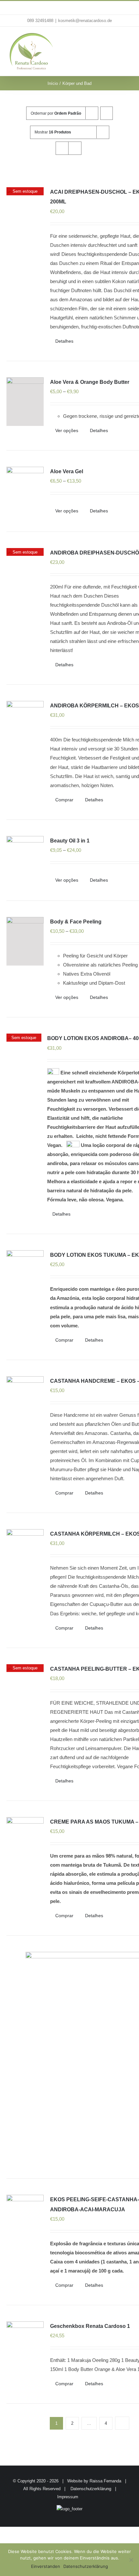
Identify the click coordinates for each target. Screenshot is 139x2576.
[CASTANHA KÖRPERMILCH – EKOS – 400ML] (25, 1553)
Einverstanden (46, 2566)
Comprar (64, 800)
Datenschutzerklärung (91, 2489)
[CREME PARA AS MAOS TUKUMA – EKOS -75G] (25, 1841)
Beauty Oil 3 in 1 (70, 841)
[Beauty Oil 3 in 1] (25, 860)
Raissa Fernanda (105, 2481)
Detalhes (64, 341)
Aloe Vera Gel (67, 471)
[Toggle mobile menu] (127, 40)
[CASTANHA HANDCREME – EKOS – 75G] (25, 1401)
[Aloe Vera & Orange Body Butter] (25, 402)
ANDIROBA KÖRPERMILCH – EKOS (95, 706)
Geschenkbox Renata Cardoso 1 (90, 2326)
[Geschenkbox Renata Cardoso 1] (25, 2346)
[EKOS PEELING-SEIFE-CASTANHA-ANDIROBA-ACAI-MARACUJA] (25, 2217)
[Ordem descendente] (107, 113)
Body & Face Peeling (76, 922)
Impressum (68, 2497)
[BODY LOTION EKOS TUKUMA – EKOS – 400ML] (25, 1275)
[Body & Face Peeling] (25, 941)
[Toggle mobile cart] (115, 40)
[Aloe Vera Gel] (25, 491)
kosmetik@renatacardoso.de (85, 21)
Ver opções (67, 430)
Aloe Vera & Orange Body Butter (90, 382)
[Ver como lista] (75, 148)
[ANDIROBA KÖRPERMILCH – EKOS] (25, 725)
